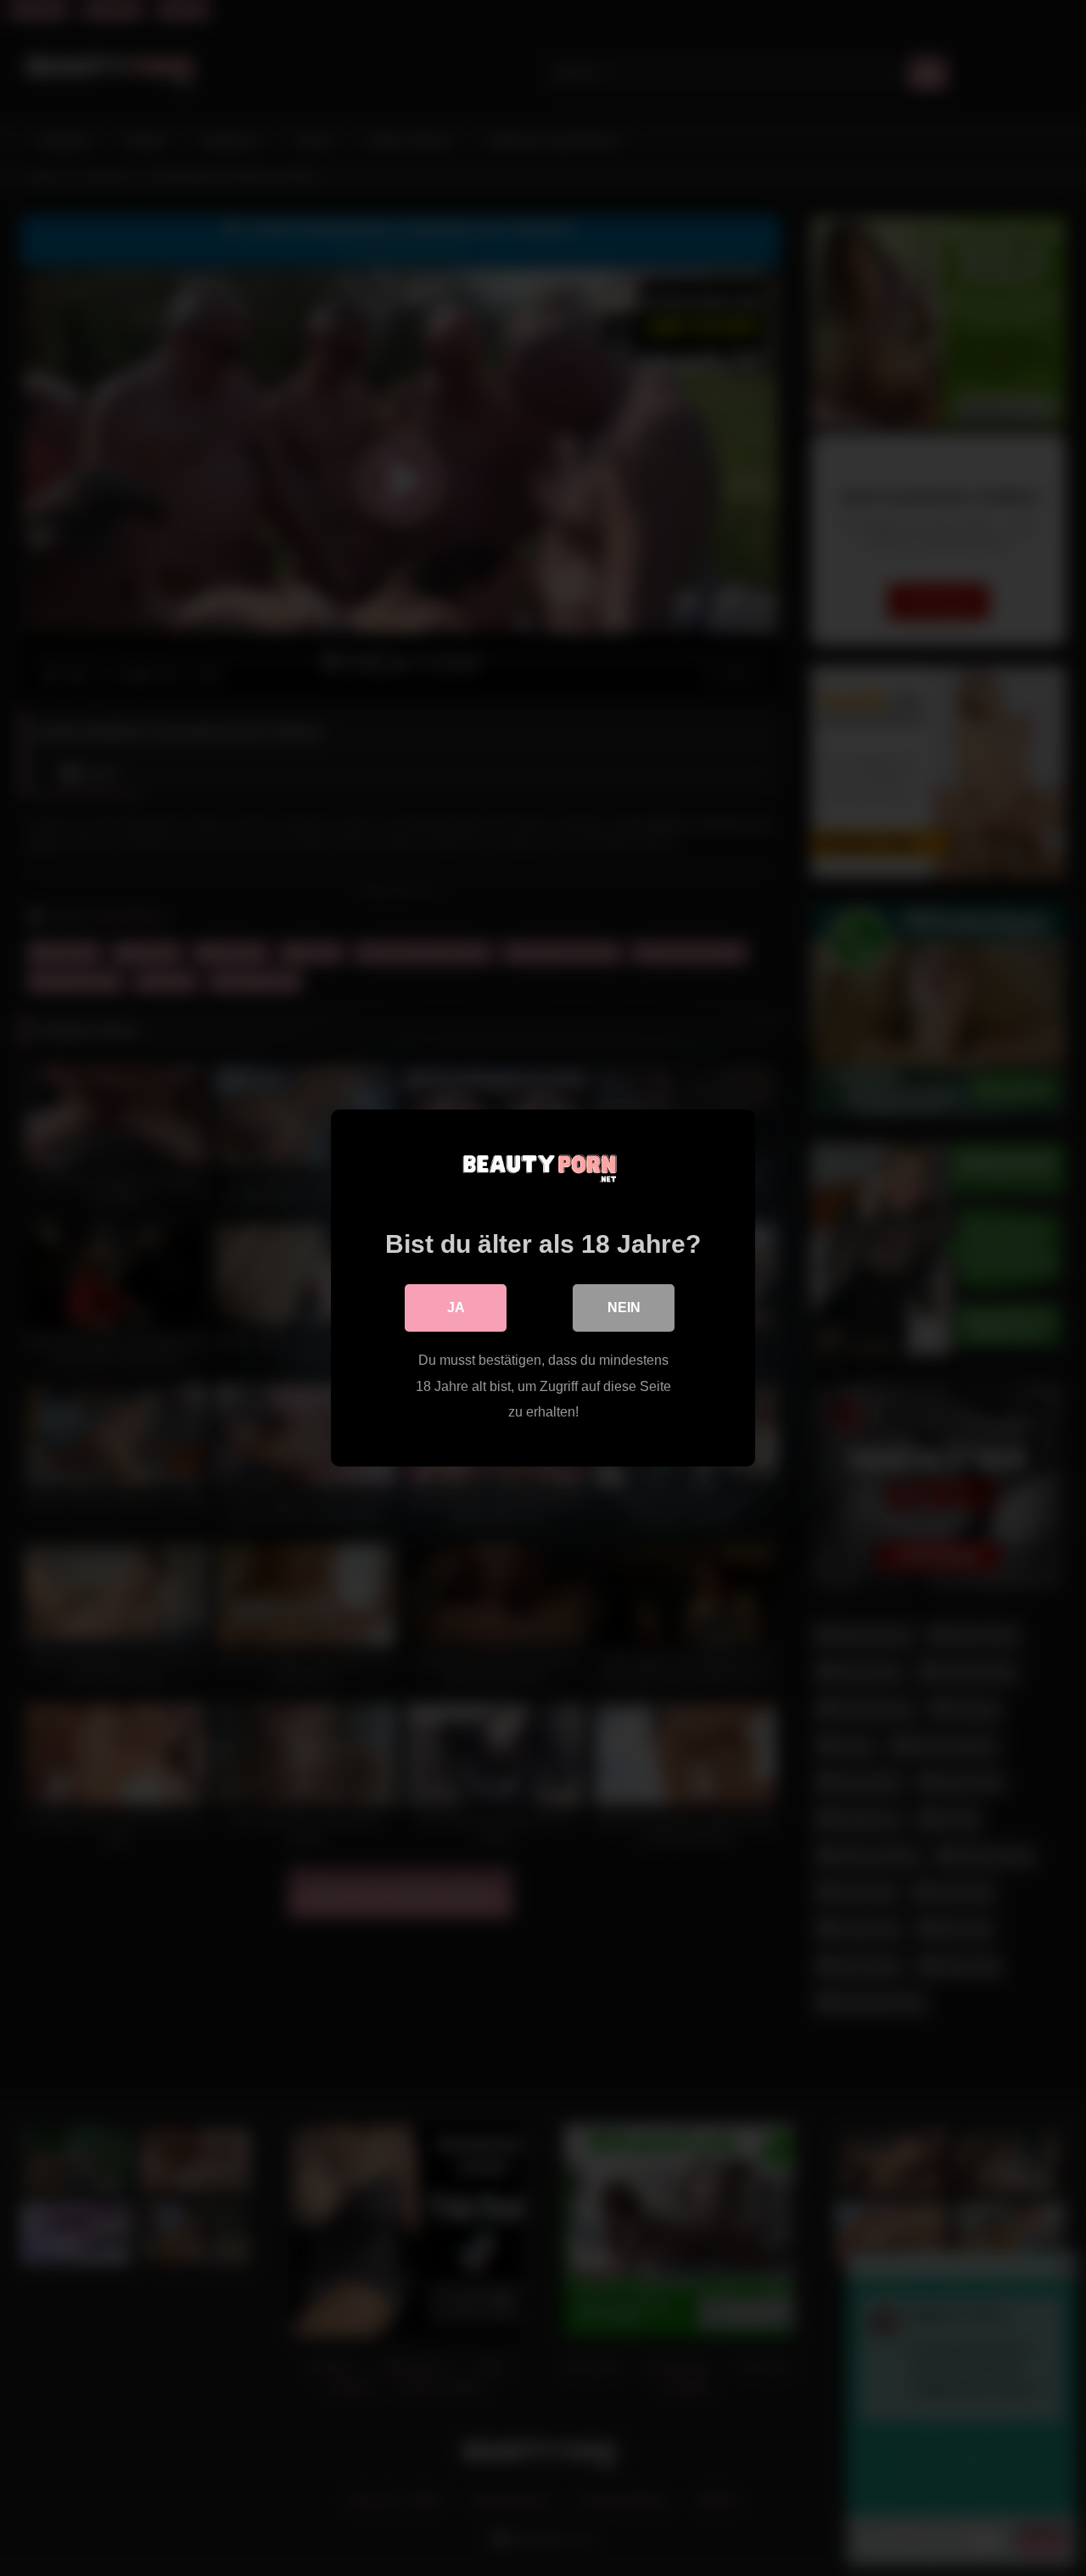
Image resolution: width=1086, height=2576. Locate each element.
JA (456, 1308)
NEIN (624, 1308)
